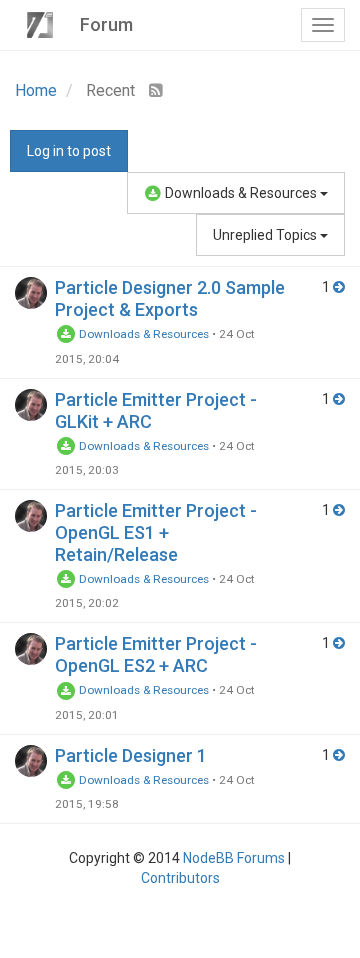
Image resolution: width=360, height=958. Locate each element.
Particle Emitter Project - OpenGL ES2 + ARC (156, 654)
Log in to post (69, 151)
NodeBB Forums (234, 858)
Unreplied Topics (266, 235)
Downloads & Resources (241, 193)
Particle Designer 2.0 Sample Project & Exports (170, 298)
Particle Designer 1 (131, 755)
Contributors (180, 878)
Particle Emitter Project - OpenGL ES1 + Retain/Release (156, 532)
